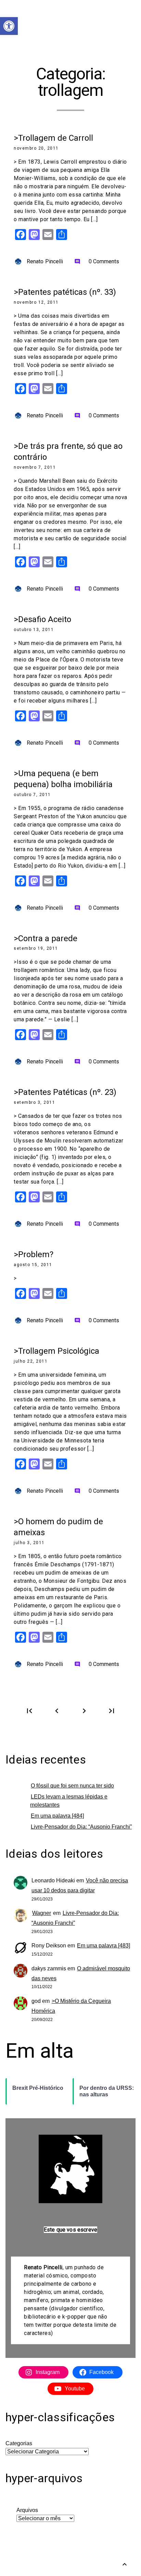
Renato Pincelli (45, 261)
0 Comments (97, 261)
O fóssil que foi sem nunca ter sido (72, 1786)
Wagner (42, 1913)
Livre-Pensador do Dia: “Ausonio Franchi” (81, 1827)
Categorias (19, 2443)
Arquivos (27, 2510)
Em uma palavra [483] (104, 1946)
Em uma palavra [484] (57, 1816)
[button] (9, 26)
